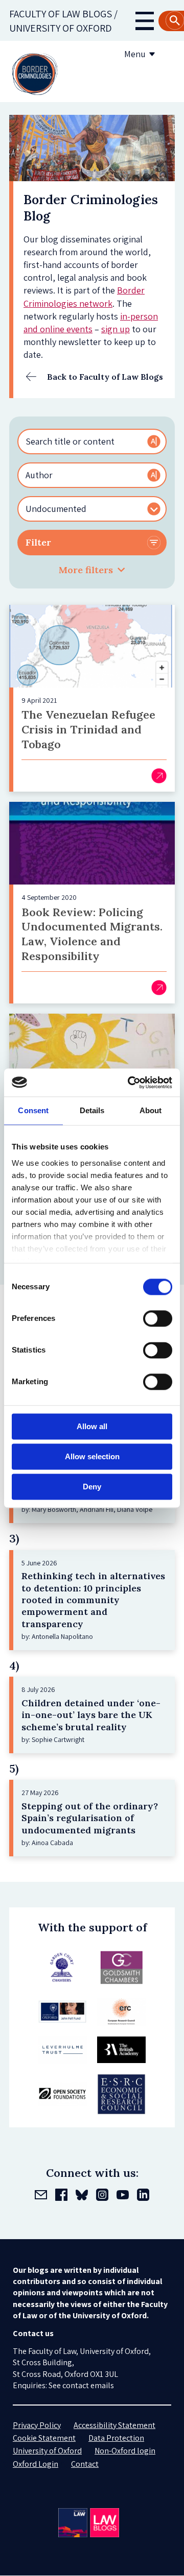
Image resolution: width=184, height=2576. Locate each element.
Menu (135, 54)
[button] (92, 570)
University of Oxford (47, 2451)
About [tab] (151, 1110)
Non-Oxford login (125, 2451)
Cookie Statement (44, 2438)
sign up (116, 329)
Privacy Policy (37, 2425)
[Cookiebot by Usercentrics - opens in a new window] (130, 1083)
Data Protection (116, 2438)
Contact (85, 2464)
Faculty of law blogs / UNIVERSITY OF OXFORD (63, 21)
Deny (92, 1487)
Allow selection (92, 1456)
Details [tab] (92, 1110)
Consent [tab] (33, 1110)
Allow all (92, 1426)
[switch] (158, 1318)
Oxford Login (36, 2464)
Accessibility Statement (114, 2425)
